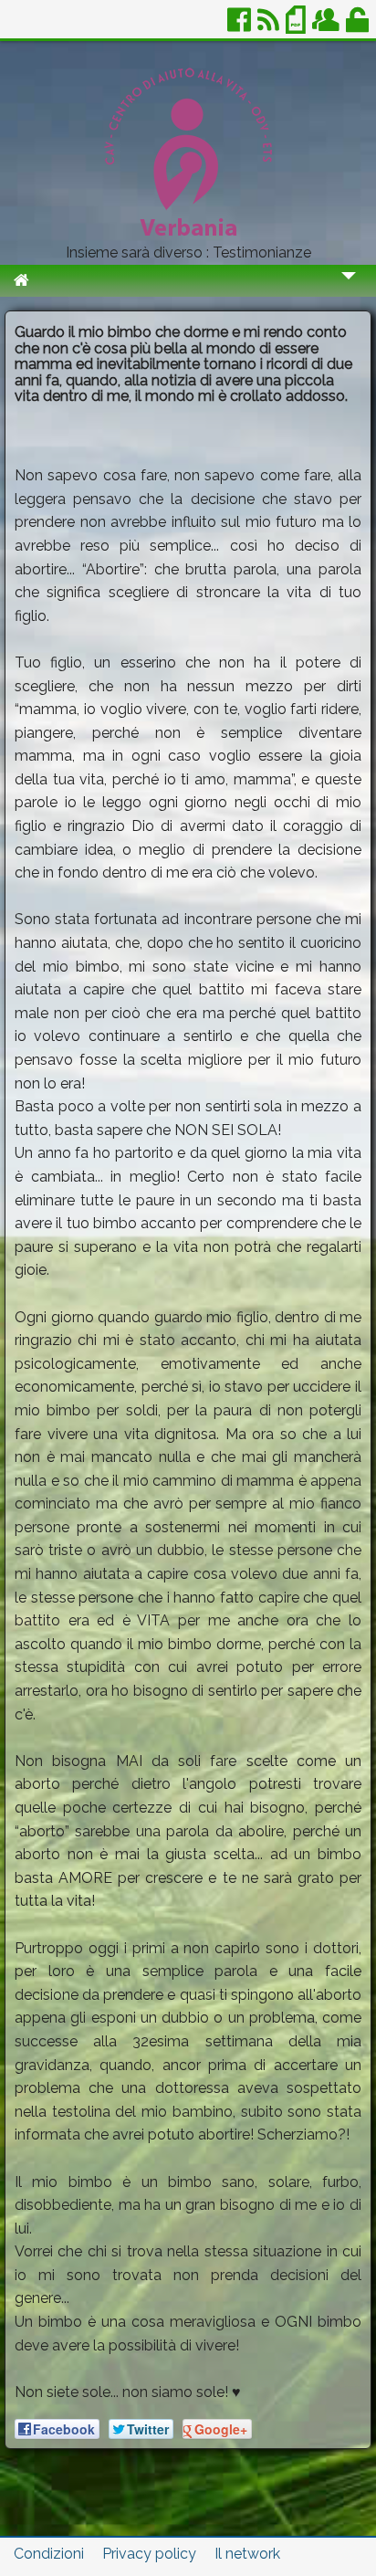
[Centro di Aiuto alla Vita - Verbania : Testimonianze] (188, 238)
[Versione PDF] (297, 27)
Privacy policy (149, 2554)
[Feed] (270, 27)
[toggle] (349, 288)
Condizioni (49, 2554)
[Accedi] (359, 27)
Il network (247, 2554)
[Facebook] (240, 27)
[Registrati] (327, 27)
